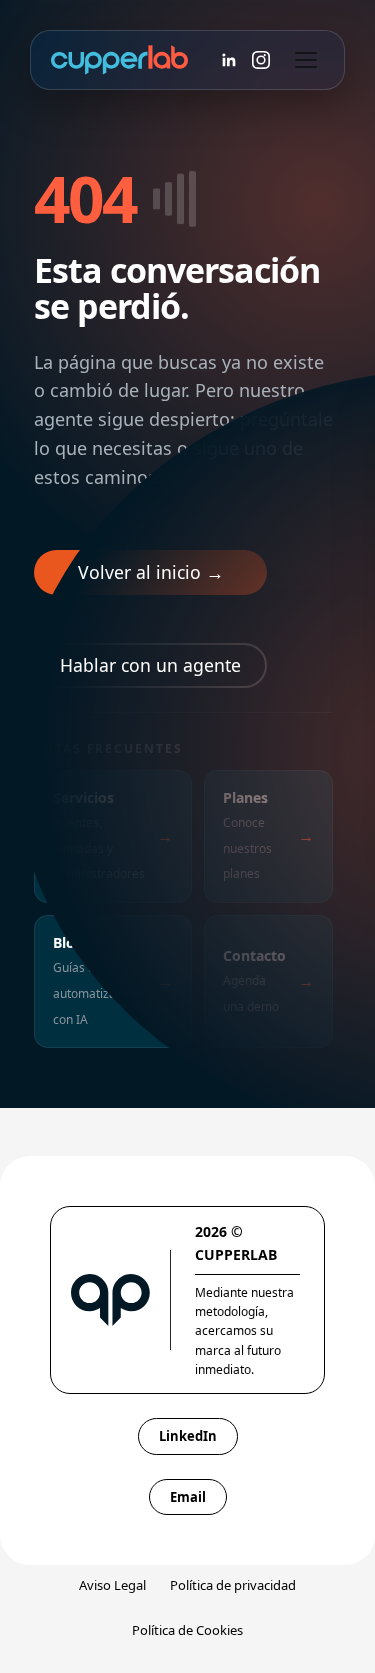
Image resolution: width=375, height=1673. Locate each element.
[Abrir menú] (306, 60)
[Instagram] (261, 60)
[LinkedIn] (229, 60)
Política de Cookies (187, 1630)
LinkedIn (188, 1436)
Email (188, 1497)
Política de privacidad (233, 1585)
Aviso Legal (112, 1585)
